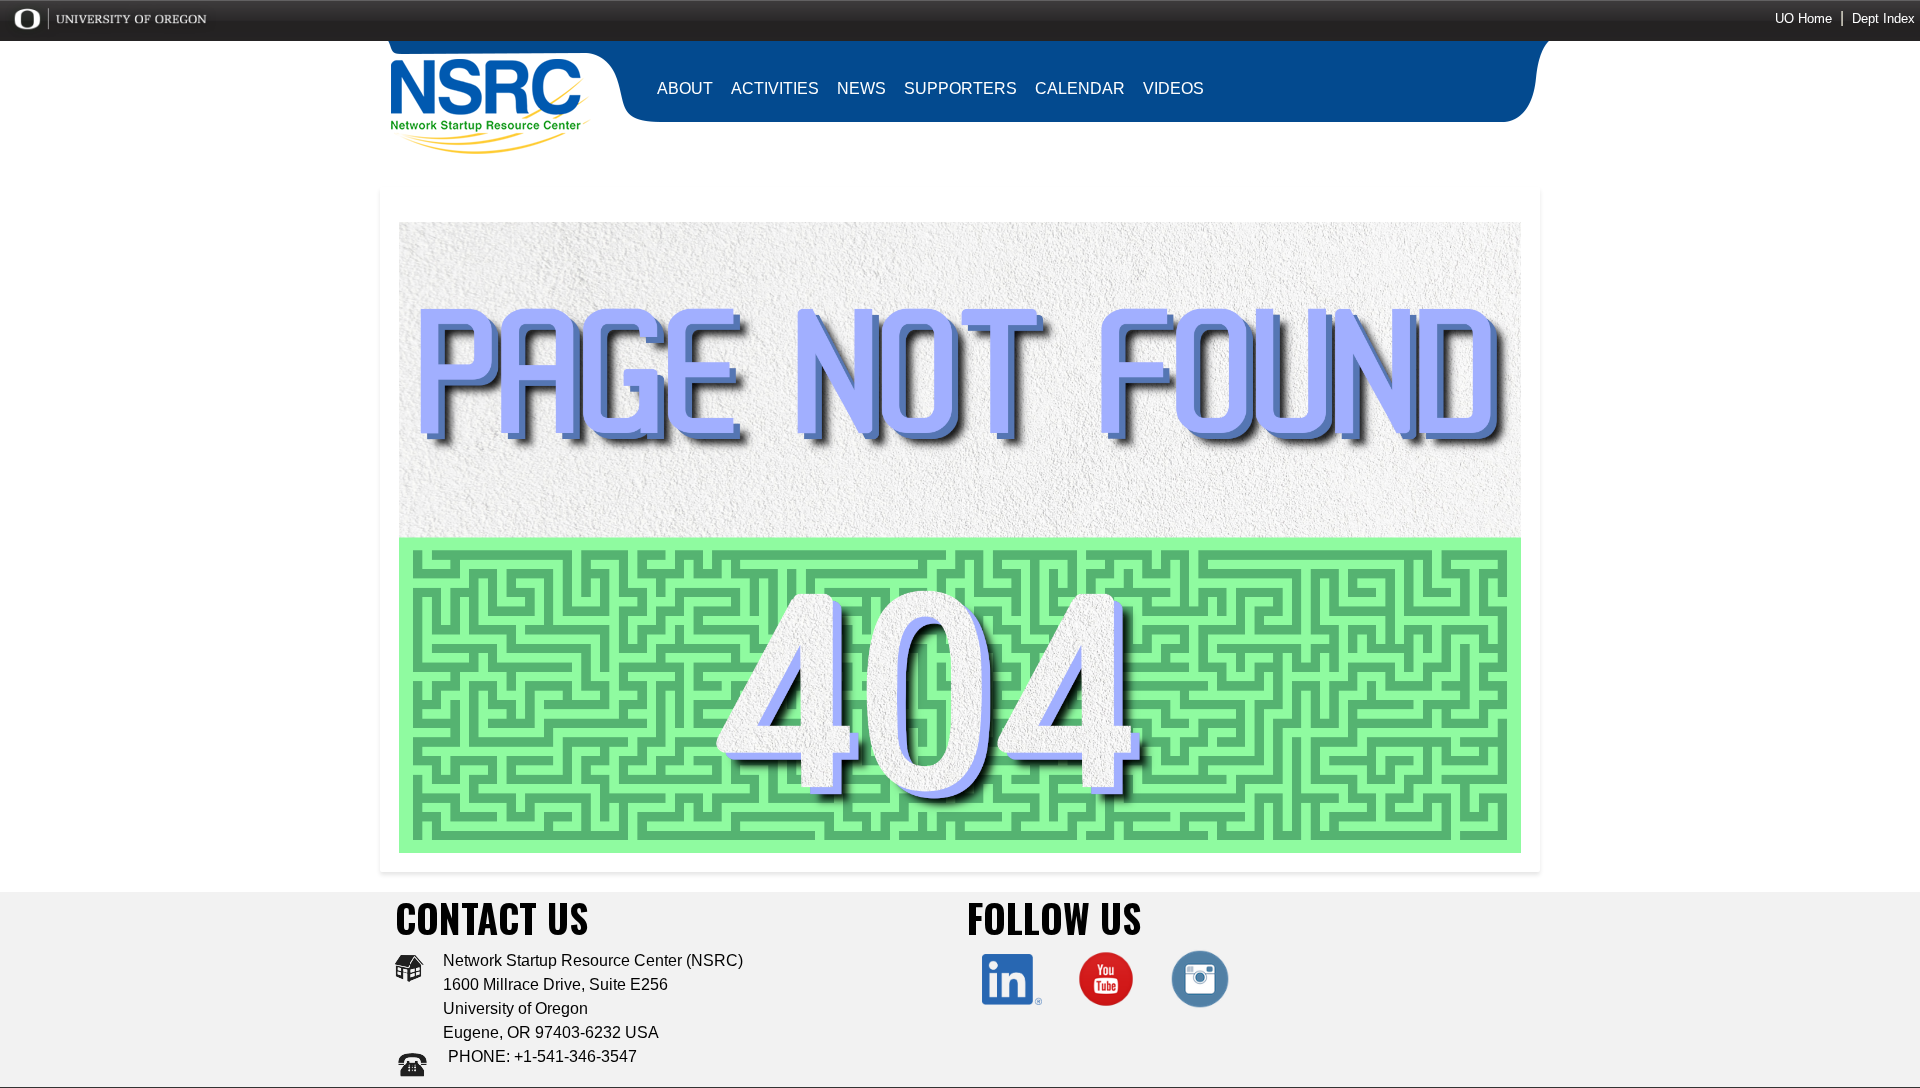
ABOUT (685, 88)
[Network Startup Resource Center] (490, 104)
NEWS (861, 88)
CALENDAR (1080, 88)
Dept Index (1883, 18)
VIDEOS (1173, 88)
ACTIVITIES (775, 88)
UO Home (1803, 18)
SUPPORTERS (960, 88)
